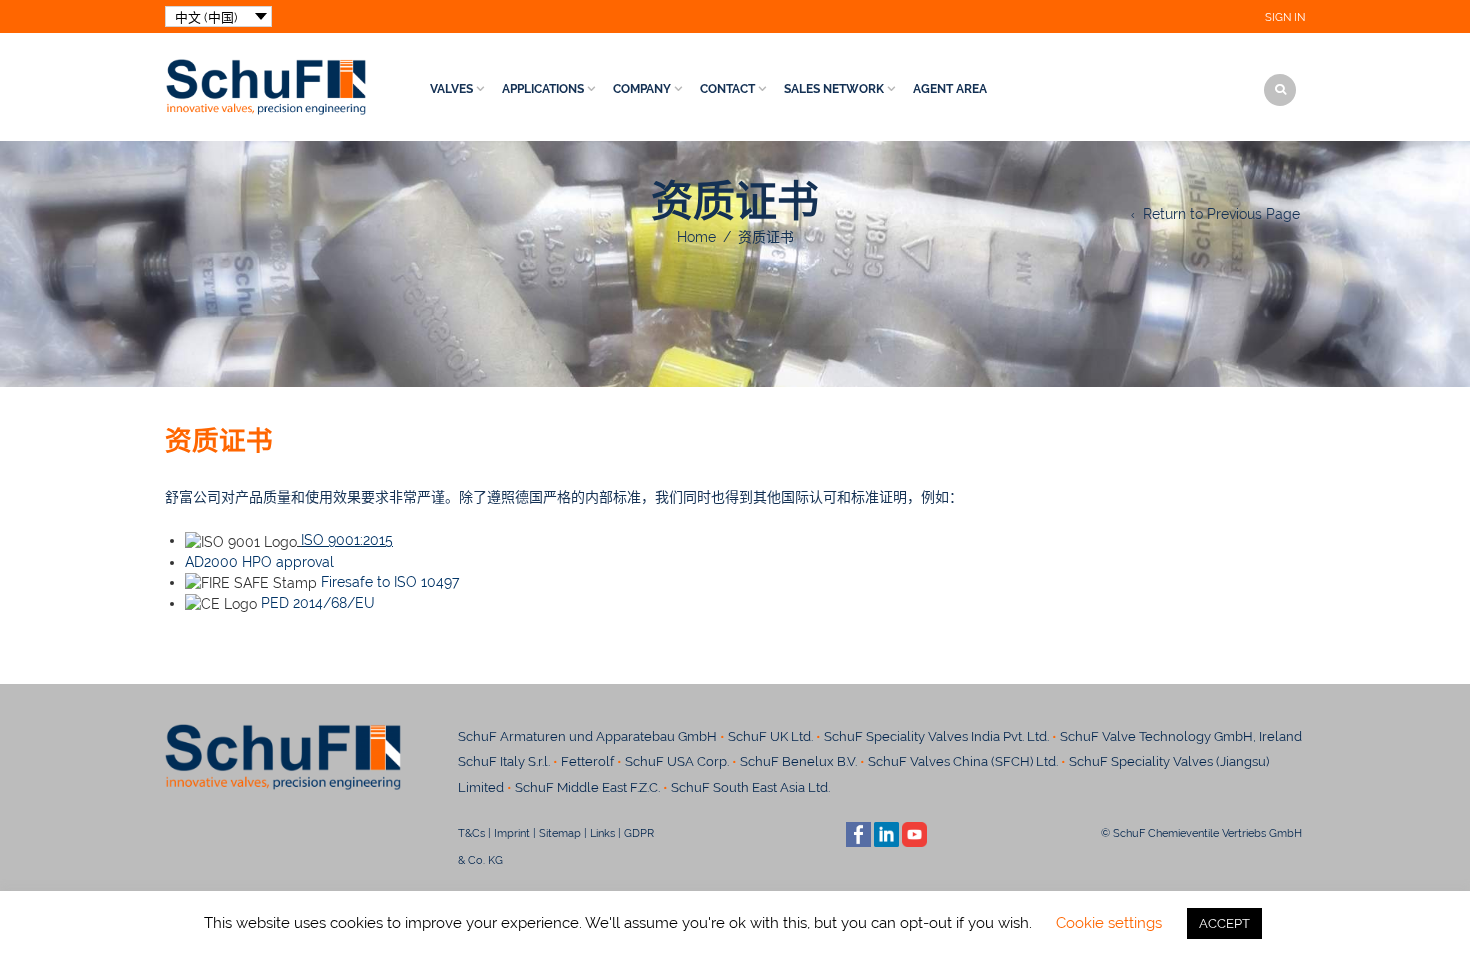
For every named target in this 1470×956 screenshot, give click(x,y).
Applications (543, 89)
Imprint (512, 833)
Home (696, 237)
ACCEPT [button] (1224, 923)
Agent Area (950, 89)
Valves (451, 89)
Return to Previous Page (1221, 214)
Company (642, 89)
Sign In (1285, 17)
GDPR (639, 833)
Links (602, 833)
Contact (727, 89)
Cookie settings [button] (1109, 923)
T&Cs (471, 833)
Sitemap (560, 833)
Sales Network (834, 89)
